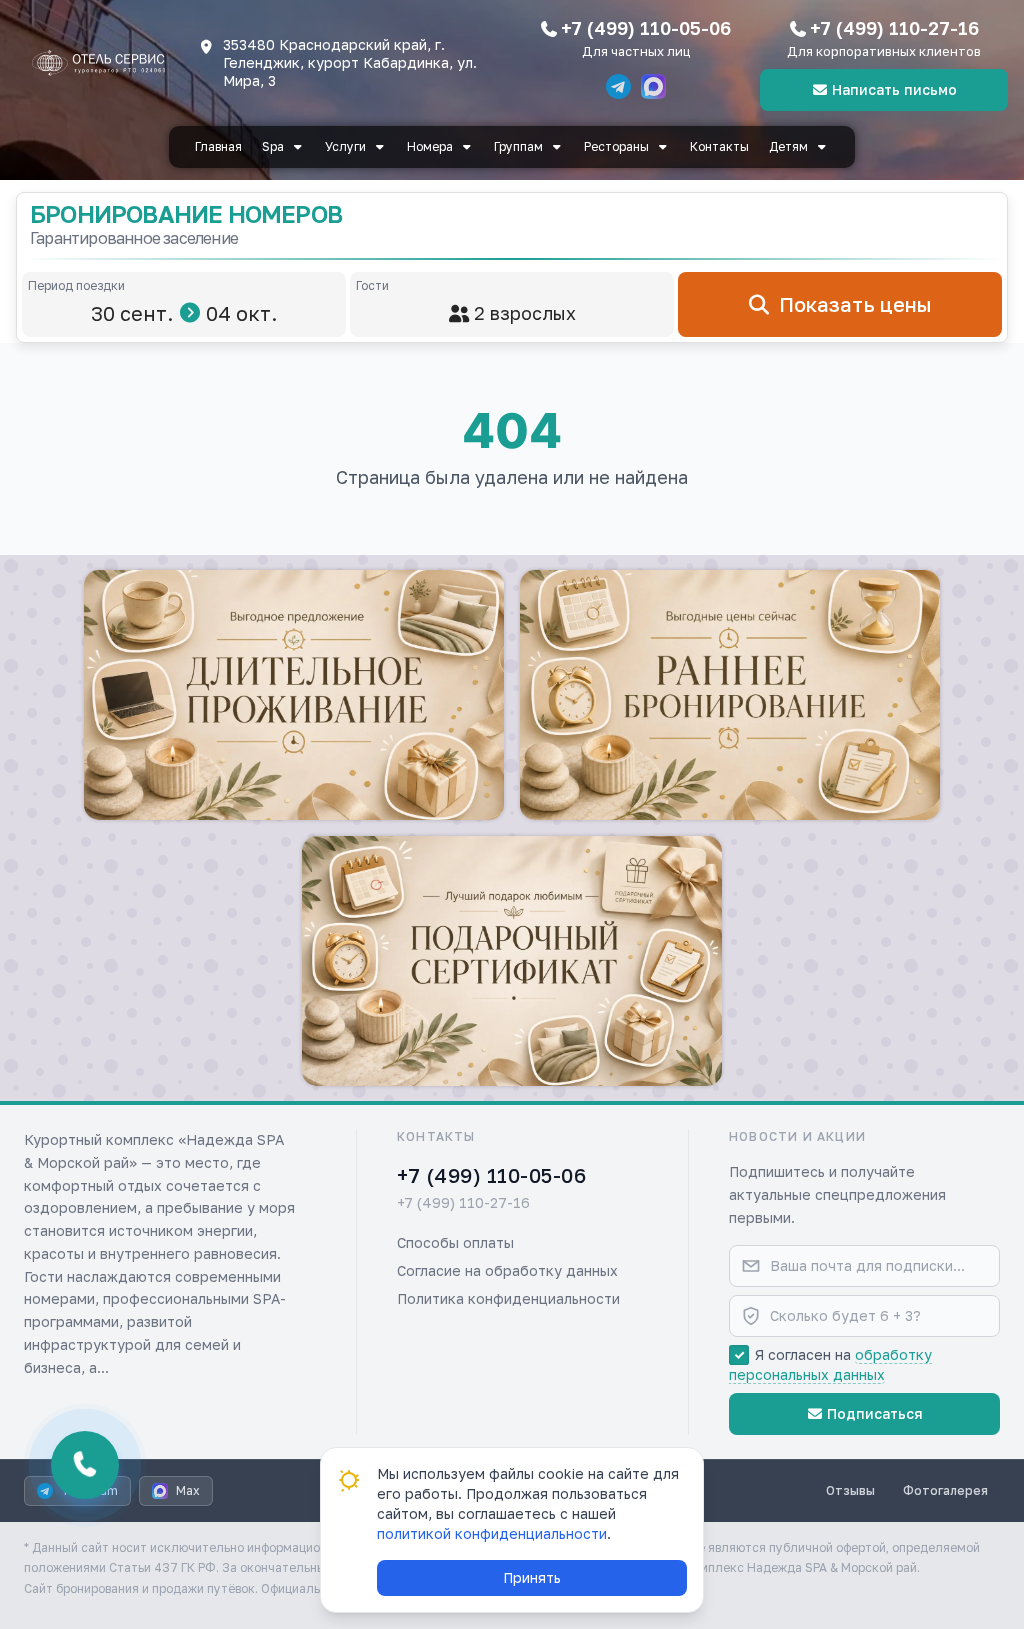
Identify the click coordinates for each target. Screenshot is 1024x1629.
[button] (294, 695)
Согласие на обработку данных (507, 1270)
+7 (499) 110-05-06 (646, 28)
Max (188, 1490)
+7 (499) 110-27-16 (894, 28)
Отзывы (850, 1490)
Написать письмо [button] (894, 89)
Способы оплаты (455, 1242)
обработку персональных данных (830, 1364)
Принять (532, 1577)
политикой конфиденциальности (492, 1533)
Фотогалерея (945, 1490)
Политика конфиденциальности (508, 1298)
